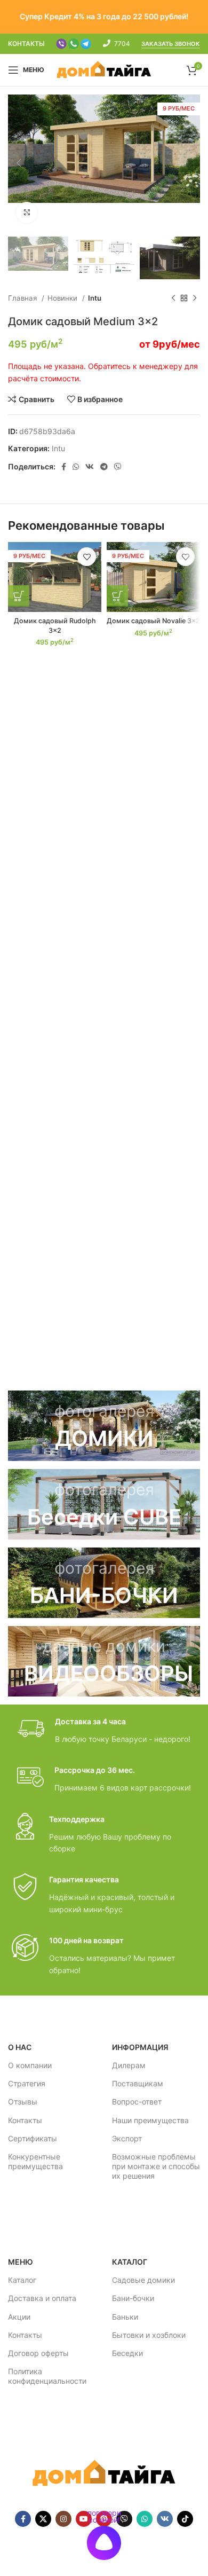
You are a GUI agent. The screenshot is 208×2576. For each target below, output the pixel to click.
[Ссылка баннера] (104, 1426)
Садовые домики (143, 2280)
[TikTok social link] (185, 2519)
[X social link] (43, 2519)
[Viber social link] (118, 467)
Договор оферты (38, 2353)
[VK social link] (90, 467)
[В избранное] (87, 557)
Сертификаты (33, 2138)
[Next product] (195, 299)
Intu (95, 298)
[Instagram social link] (63, 2519)
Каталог (22, 2280)
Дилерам (129, 2065)
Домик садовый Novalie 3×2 (153, 621)
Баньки (125, 2317)
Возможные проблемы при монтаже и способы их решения (156, 2166)
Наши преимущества (150, 2120)
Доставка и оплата (42, 2298)
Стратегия (27, 2083)
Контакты (25, 2120)
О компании (30, 2065)
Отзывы (23, 2102)
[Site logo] (104, 69)
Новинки (63, 298)
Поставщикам (138, 2083)
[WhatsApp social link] (76, 467)
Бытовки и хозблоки (149, 2335)
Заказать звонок (171, 44)
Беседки (127, 2353)
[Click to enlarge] (27, 213)
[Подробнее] (19, 596)
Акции (19, 2317)
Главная (23, 298)
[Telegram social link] (104, 467)
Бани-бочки (133, 2298)
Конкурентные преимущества (35, 2161)
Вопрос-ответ (137, 2102)
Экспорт (127, 2138)
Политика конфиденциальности (47, 2376)
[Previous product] (173, 299)
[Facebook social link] (64, 467)
